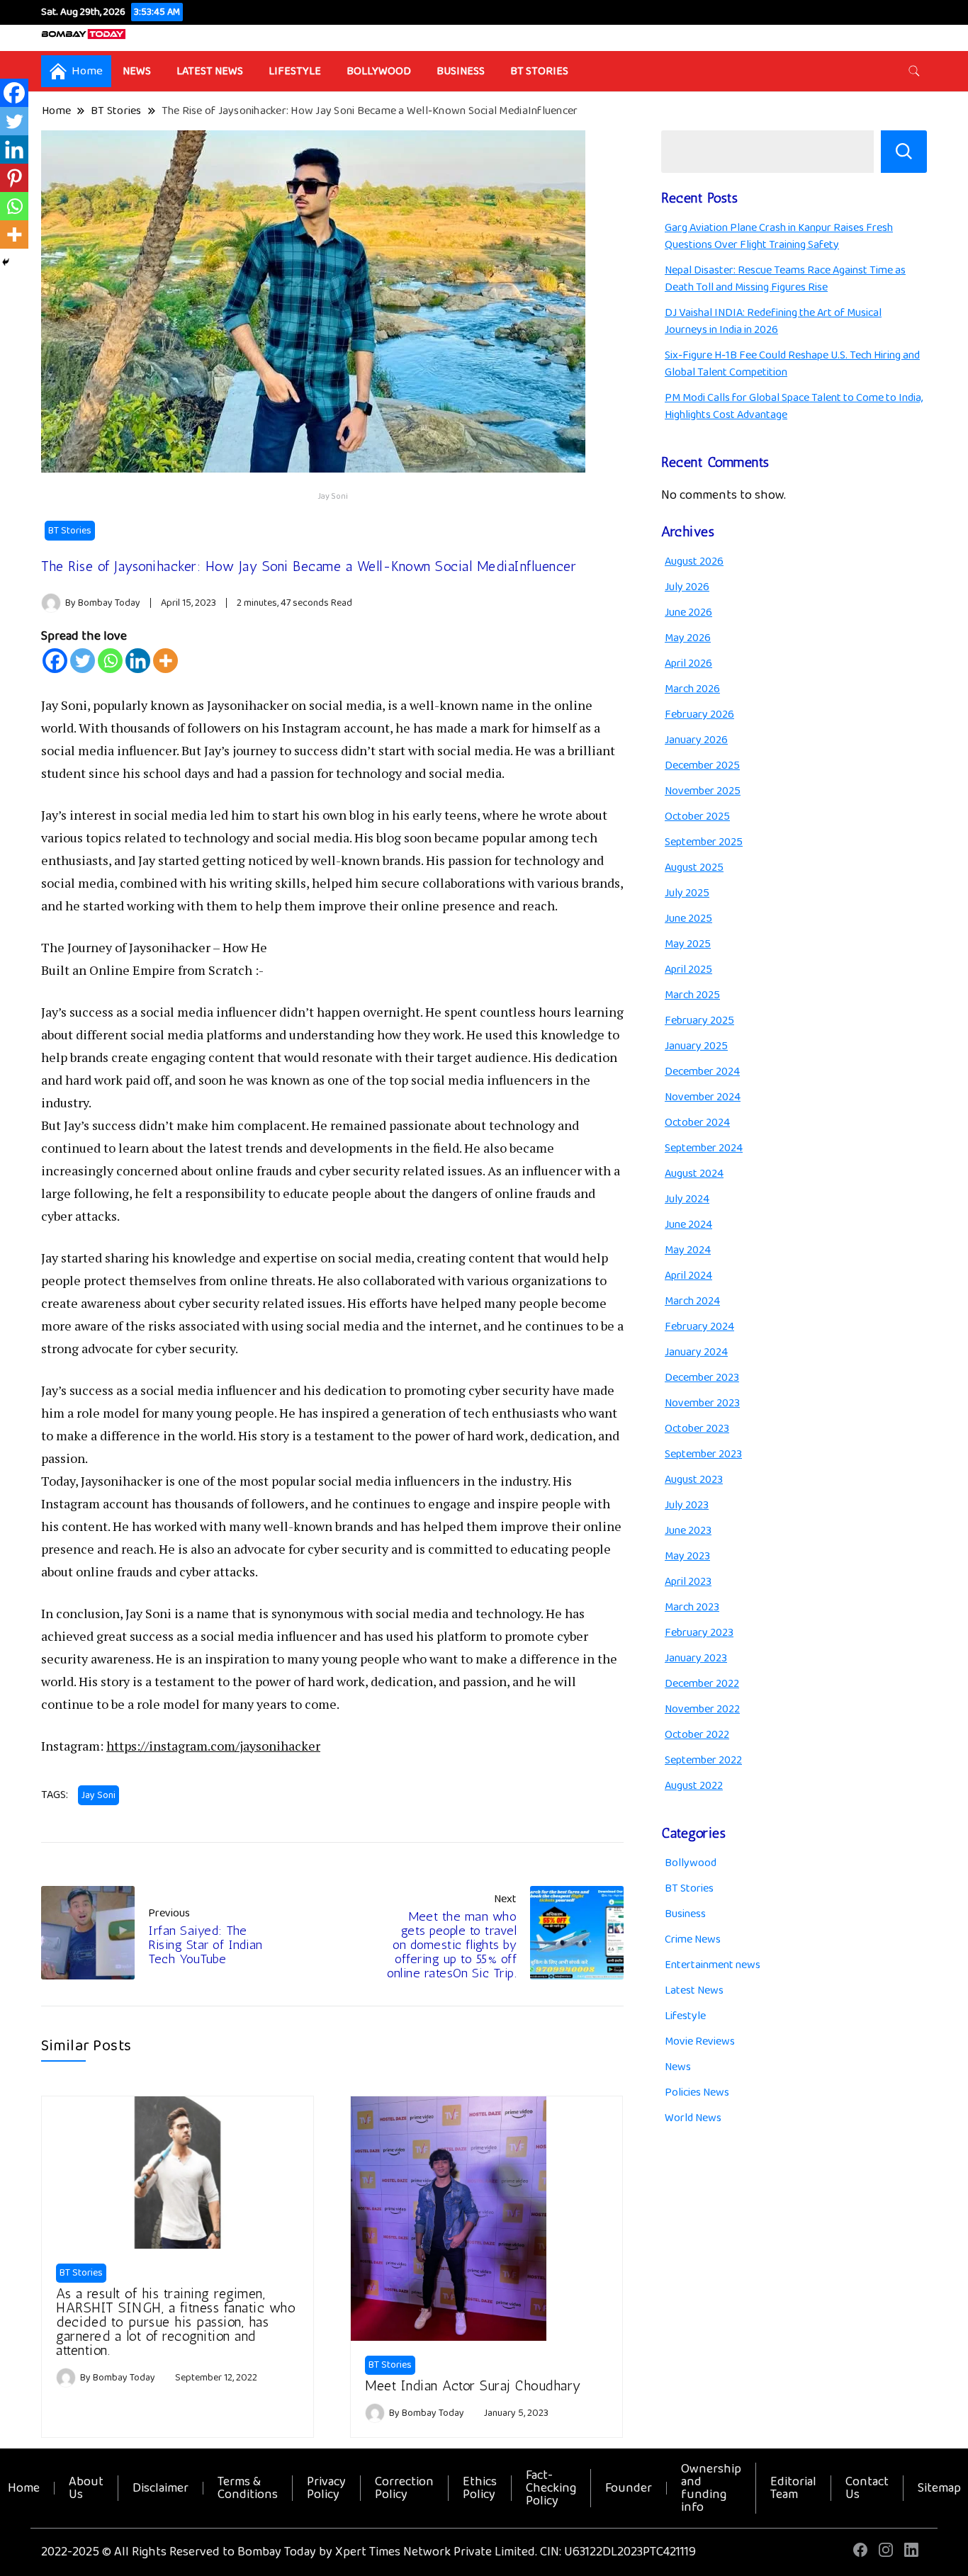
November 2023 (702, 1403)
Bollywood (379, 71)
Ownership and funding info (711, 2488)
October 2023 (697, 1429)
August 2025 (694, 868)
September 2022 (703, 1760)
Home (24, 2488)
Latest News (210, 71)
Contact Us (867, 2488)
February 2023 (699, 1633)
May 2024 (688, 1250)
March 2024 (692, 1301)
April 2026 (688, 663)
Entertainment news (713, 1965)
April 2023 (688, 1582)
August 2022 (694, 1786)
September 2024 (704, 1148)
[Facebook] (55, 661)
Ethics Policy (480, 2488)
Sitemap (939, 2488)
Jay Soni (99, 1795)
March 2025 (692, 995)
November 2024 (703, 1097)
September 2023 (703, 1454)
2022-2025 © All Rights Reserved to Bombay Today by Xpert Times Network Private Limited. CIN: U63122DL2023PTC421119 (368, 2552)
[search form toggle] (914, 71)
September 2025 (704, 842)
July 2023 (687, 1505)
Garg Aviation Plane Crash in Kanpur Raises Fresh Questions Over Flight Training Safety (779, 236)
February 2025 (699, 1021)
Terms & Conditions (248, 2488)
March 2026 (692, 689)
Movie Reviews (700, 2041)
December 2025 (702, 766)
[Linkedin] (138, 661)
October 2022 (697, 1735)
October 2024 (697, 1123)
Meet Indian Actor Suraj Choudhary (473, 2385)
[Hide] (6, 262)
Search (904, 152)
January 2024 (696, 1352)
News (137, 71)
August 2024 (694, 1174)
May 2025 (688, 944)
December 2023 (702, 1378)
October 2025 (697, 817)
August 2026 (694, 561)
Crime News (693, 1939)
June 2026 (688, 612)
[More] (165, 661)
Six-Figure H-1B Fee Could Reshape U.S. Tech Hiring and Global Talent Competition (792, 364)
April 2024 (688, 1276)
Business (461, 71)
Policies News (697, 2092)
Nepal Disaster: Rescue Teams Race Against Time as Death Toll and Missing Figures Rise (785, 279)
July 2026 (687, 587)
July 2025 (687, 893)
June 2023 (688, 1531)
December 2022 (702, 1684)
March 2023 (692, 1607)
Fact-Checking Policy (551, 2488)
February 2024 (699, 1327)
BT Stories (539, 71)
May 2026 (688, 638)
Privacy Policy (326, 2488)
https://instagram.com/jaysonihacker (213, 1746)
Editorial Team (793, 2488)
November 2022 (702, 1709)
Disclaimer (161, 2488)
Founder (629, 2488)
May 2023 (687, 1556)
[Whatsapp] (110, 661)
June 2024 (688, 1225)
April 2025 (688, 970)
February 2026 (699, 714)
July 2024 (687, 1199)
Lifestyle (295, 71)
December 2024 (702, 1072)
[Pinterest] (14, 178)
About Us (86, 2488)
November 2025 (703, 791)
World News (693, 2118)
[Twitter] (83, 661)
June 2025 (688, 919)
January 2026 (696, 740)
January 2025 (696, 1046)
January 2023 (696, 1658)
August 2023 (694, 1480)
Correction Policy (404, 2488)
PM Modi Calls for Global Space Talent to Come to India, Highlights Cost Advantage (794, 406)
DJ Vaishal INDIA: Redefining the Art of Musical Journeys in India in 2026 (773, 321)
